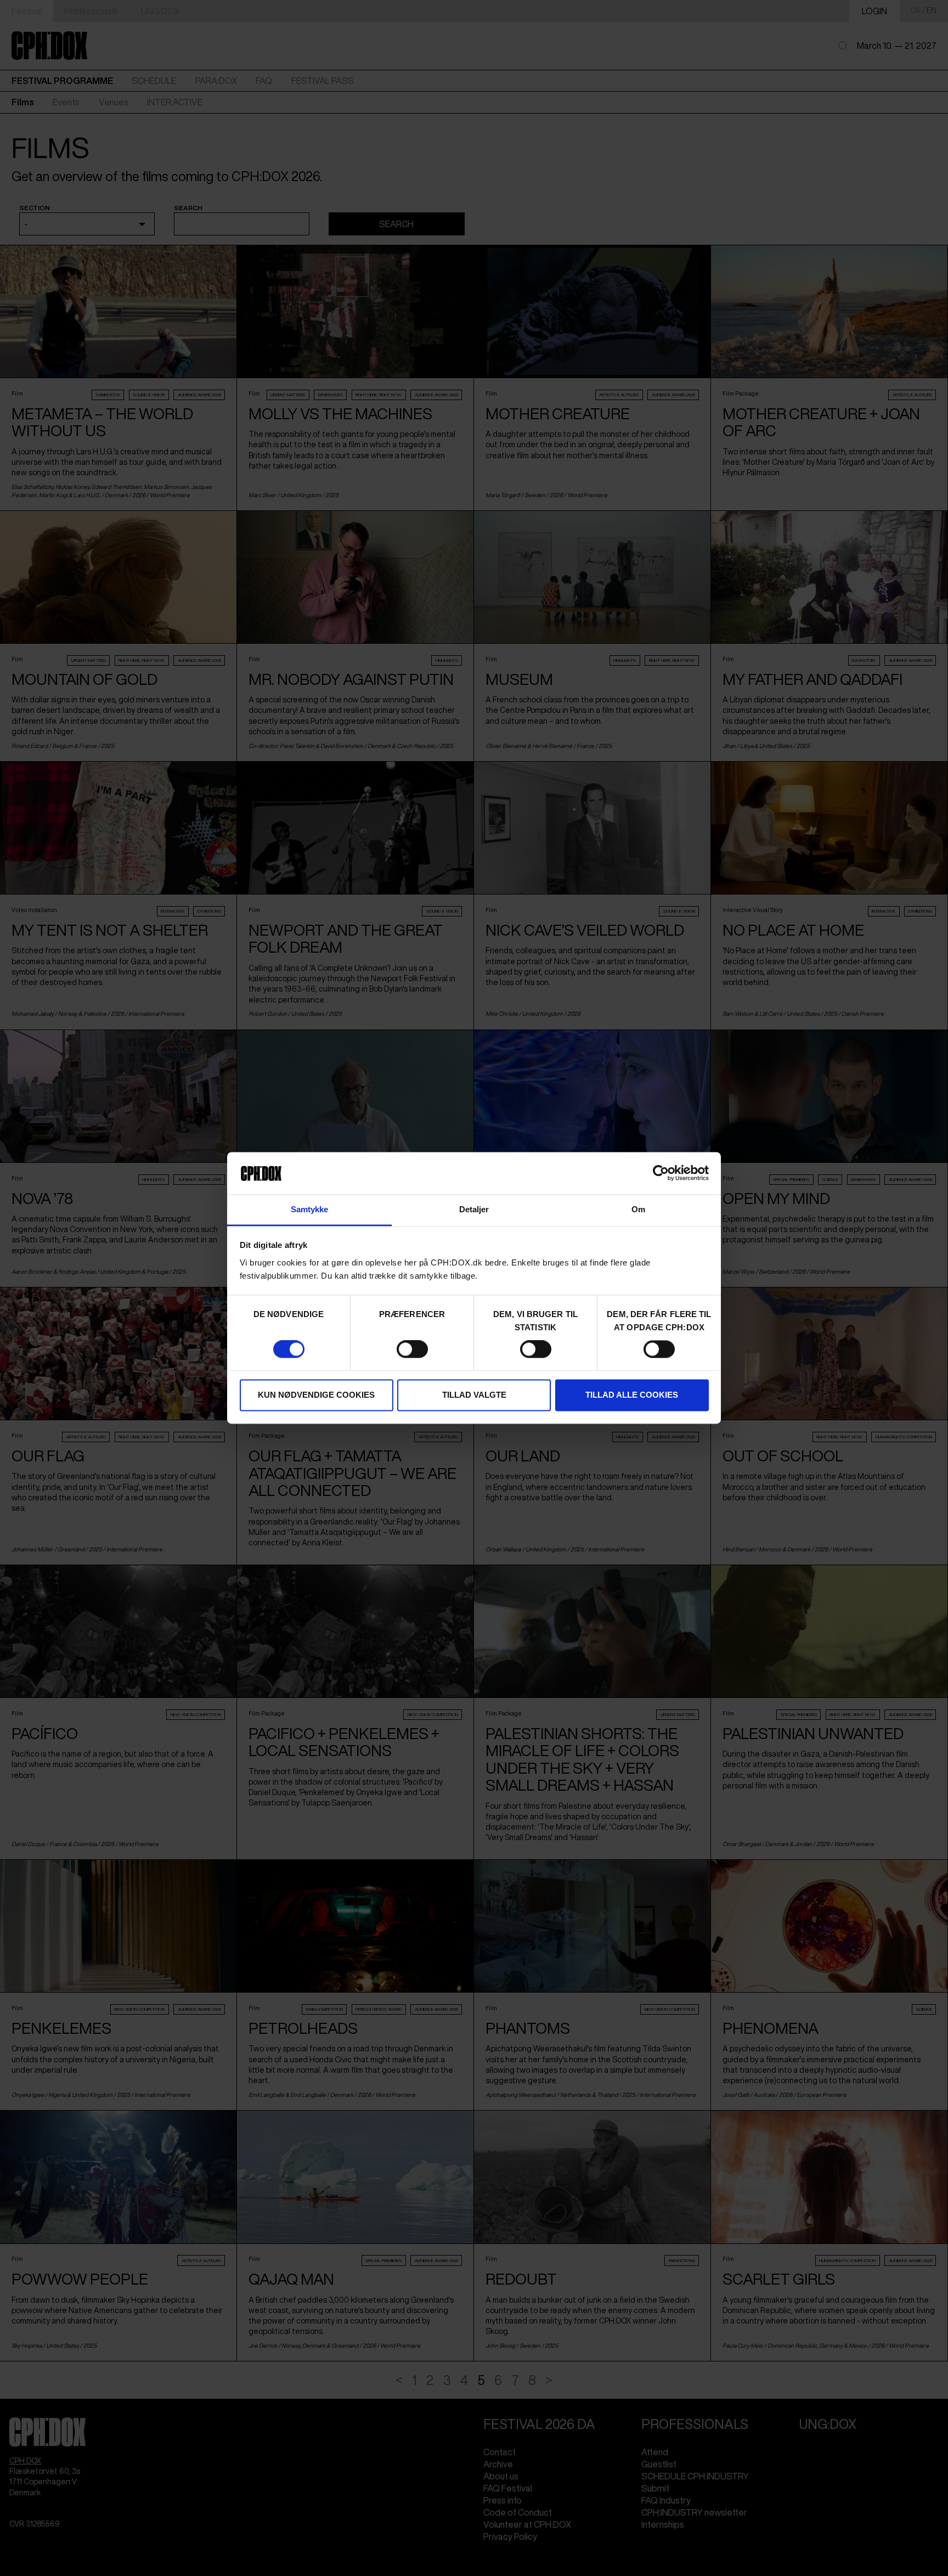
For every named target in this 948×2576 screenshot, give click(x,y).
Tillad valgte (474, 1395)
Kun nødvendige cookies (316, 1395)
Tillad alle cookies (632, 1395)
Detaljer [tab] (474, 1209)
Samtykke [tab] (310, 1209)
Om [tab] (638, 1209)
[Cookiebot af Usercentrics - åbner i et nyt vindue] (661, 1173)
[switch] (412, 1349)
